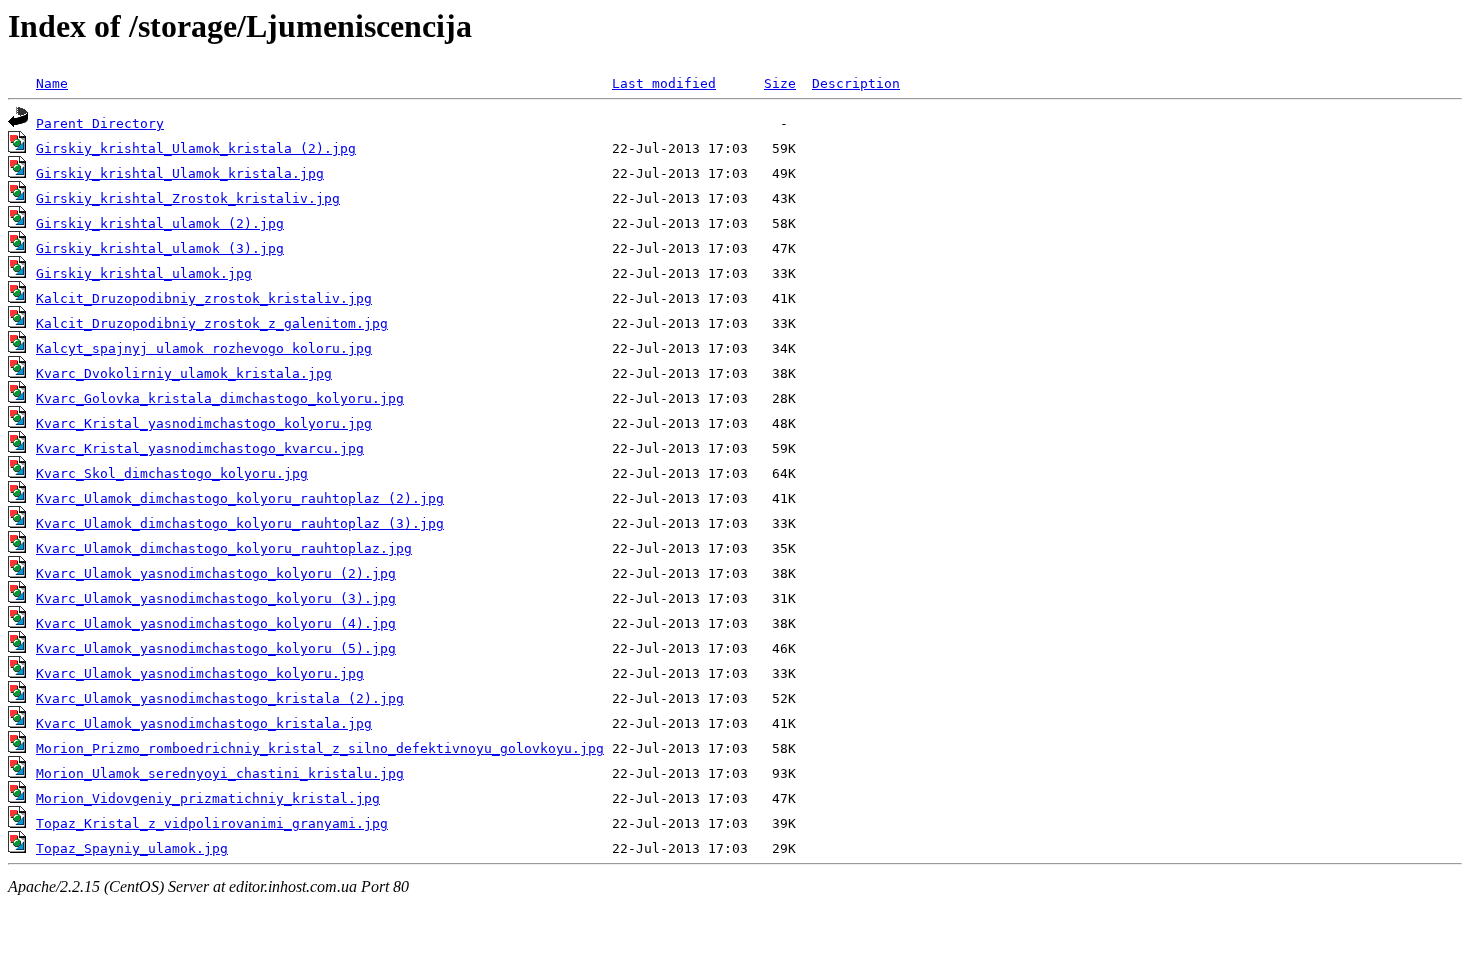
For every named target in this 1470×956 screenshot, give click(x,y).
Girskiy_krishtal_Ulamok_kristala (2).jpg (196, 148)
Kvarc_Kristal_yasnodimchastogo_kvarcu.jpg (200, 448)
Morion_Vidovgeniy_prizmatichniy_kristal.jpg (208, 798)
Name (52, 83)
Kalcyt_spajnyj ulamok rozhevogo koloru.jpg (204, 348)
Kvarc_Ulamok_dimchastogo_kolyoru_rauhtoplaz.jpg (224, 548)
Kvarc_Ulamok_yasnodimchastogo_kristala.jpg (204, 723)
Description (856, 83)
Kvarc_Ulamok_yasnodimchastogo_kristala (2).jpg (220, 698)
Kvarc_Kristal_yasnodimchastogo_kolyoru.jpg (204, 423)
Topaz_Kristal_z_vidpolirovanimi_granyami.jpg (212, 823)
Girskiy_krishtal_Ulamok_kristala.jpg (180, 173)
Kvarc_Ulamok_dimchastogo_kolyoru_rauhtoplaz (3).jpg (240, 523)
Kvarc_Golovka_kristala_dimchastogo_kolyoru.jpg (220, 398)
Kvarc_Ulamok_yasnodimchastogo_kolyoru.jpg (200, 673)
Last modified (664, 83)
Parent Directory (100, 123)
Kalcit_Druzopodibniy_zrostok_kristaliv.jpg (204, 298)
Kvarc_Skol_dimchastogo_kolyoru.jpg (172, 473)
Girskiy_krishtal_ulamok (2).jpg (160, 223)
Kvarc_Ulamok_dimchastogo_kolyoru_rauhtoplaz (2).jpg (240, 498)
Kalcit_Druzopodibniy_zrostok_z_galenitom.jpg (212, 323)
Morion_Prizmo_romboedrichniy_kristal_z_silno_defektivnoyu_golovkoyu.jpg (320, 748)
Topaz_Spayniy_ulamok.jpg (132, 848)
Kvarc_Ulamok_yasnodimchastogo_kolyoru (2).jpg (216, 573)
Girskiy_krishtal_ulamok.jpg (144, 273)
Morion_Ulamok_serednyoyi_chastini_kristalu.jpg (220, 773)
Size (780, 83)
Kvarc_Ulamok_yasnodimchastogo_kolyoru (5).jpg (216, 648)
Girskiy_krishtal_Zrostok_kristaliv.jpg (188, 198)
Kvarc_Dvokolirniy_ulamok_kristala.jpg (184, 373)
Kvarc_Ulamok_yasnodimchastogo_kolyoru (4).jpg (216, 623)
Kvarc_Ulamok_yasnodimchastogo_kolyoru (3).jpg (216, 598)
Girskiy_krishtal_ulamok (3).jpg (160, 248)
